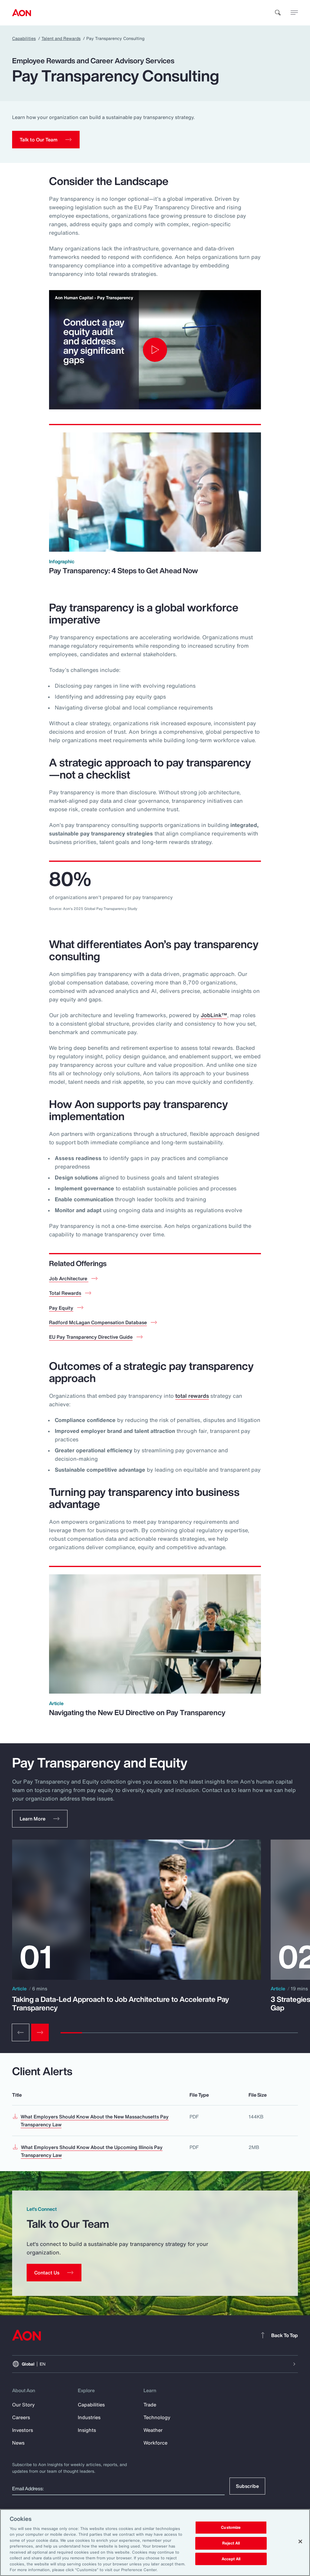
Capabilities (24, 38)
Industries (89, 2417)
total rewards (192, 1396)
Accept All (231, 2559)
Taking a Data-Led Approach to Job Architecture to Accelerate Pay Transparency (121, 2003)
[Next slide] (40, 2032)
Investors (23, 2430)
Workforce (155, 2443)
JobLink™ (214, 1015)
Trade (150, 2405)
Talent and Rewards (61, 38)
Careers (21, 2417)
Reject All (231, 2543)
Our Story (23, 2405)
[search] (278, 13)
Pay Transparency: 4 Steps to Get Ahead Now (124, 570)
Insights (87, 2430)
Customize (231, 2528)
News (18, 2443)
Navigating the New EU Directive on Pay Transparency (137, 1712)
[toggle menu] (294, 12)
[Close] (300, 2541)
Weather (153, 2430)
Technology (157, 2417)
